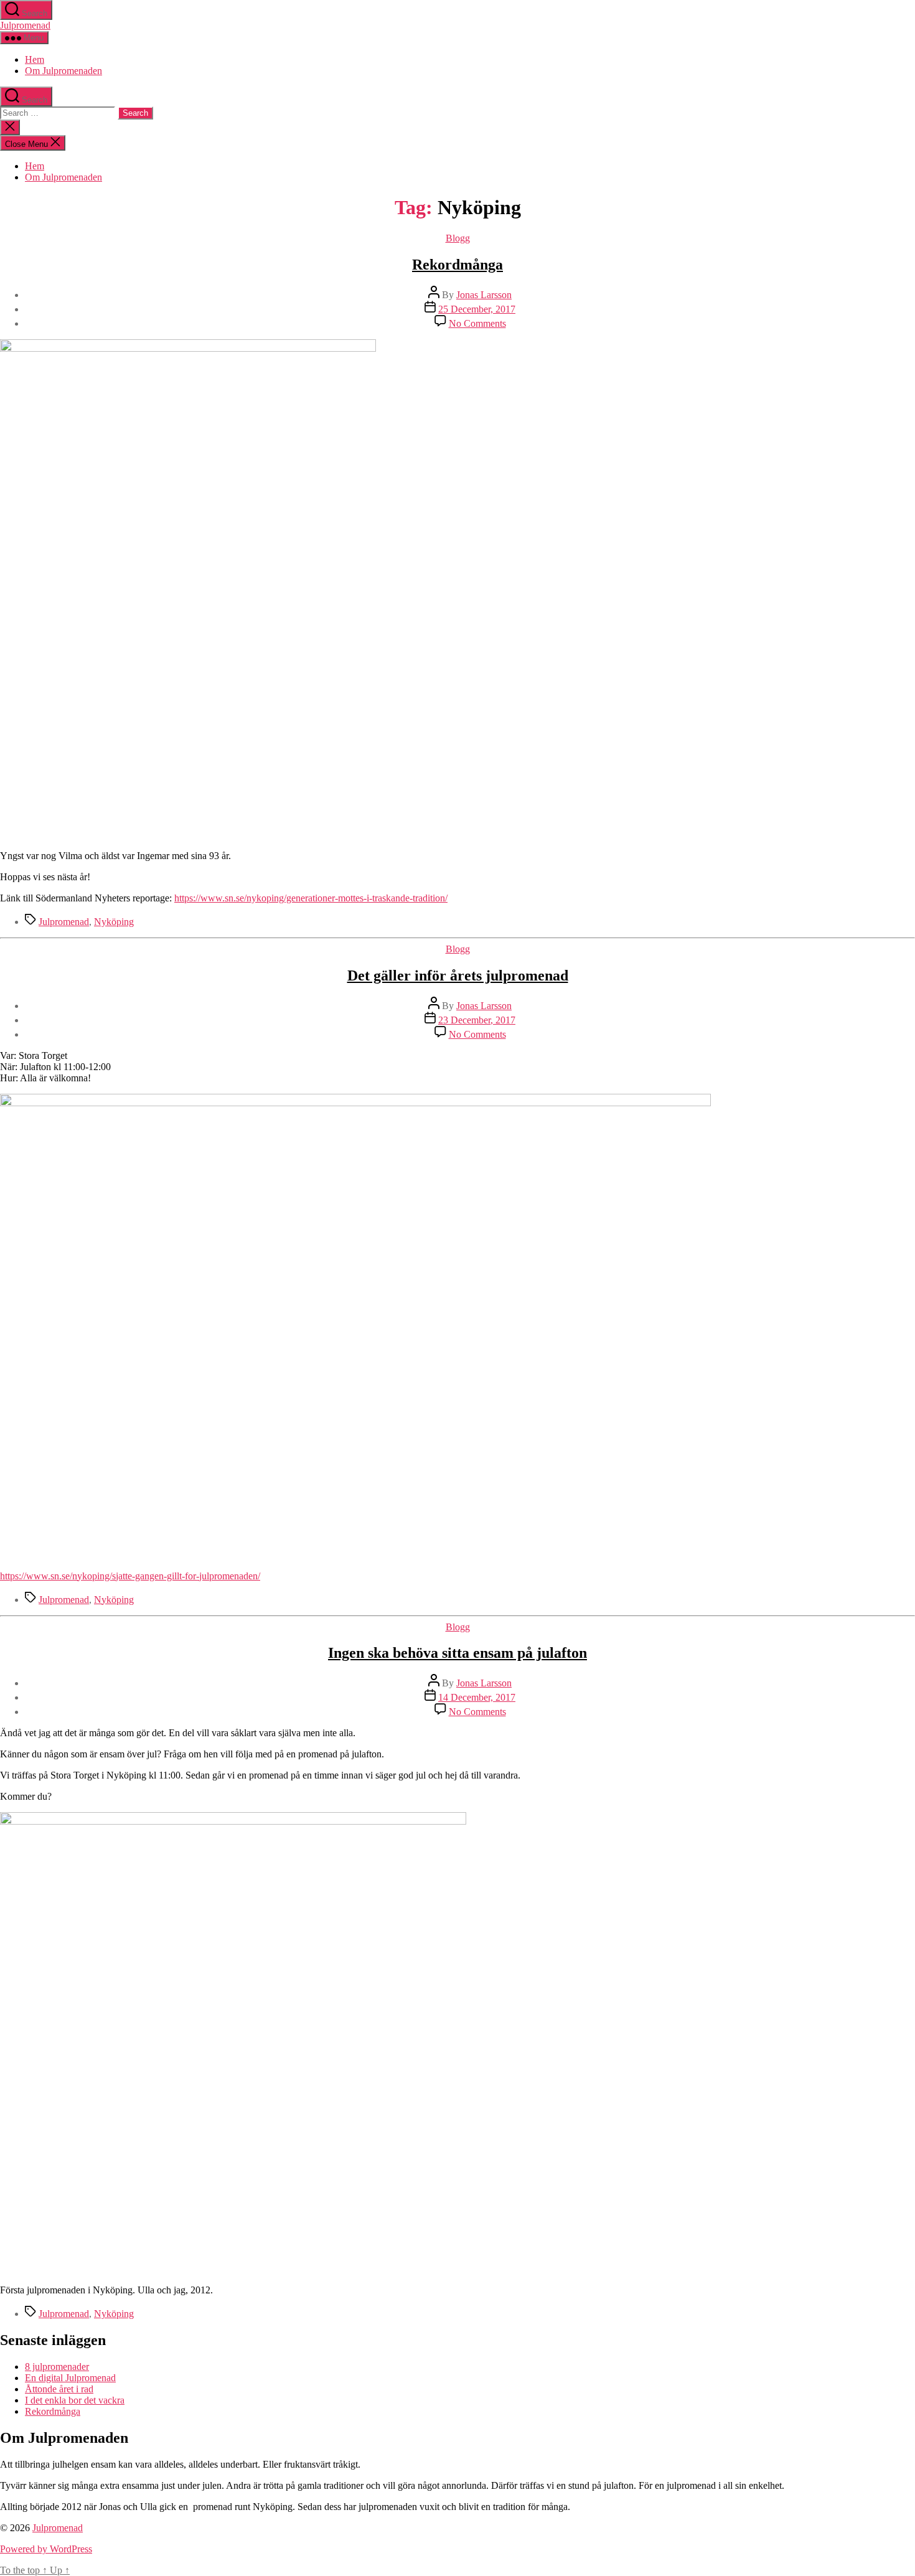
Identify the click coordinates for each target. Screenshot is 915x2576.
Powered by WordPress (46, 2549)
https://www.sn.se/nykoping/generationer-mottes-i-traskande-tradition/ (311, 898)
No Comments (477, 323)
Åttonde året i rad (59, 2389)
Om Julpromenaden (63, 71)
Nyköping (114, 922)
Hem (35, 59)
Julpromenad (25, 25)
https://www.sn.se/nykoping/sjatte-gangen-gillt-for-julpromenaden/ (130, 1576)
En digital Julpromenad (70, 2378)
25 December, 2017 (477, 309)
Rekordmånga (457, 265)
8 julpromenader (57, 2367)
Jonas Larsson (484, 295)
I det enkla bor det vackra (75, 2400)
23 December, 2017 (477, 1020)
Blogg (458, 238)
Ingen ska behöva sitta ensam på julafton (457, 1653)
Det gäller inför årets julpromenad (458, 975)
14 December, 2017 (477, 1697)
